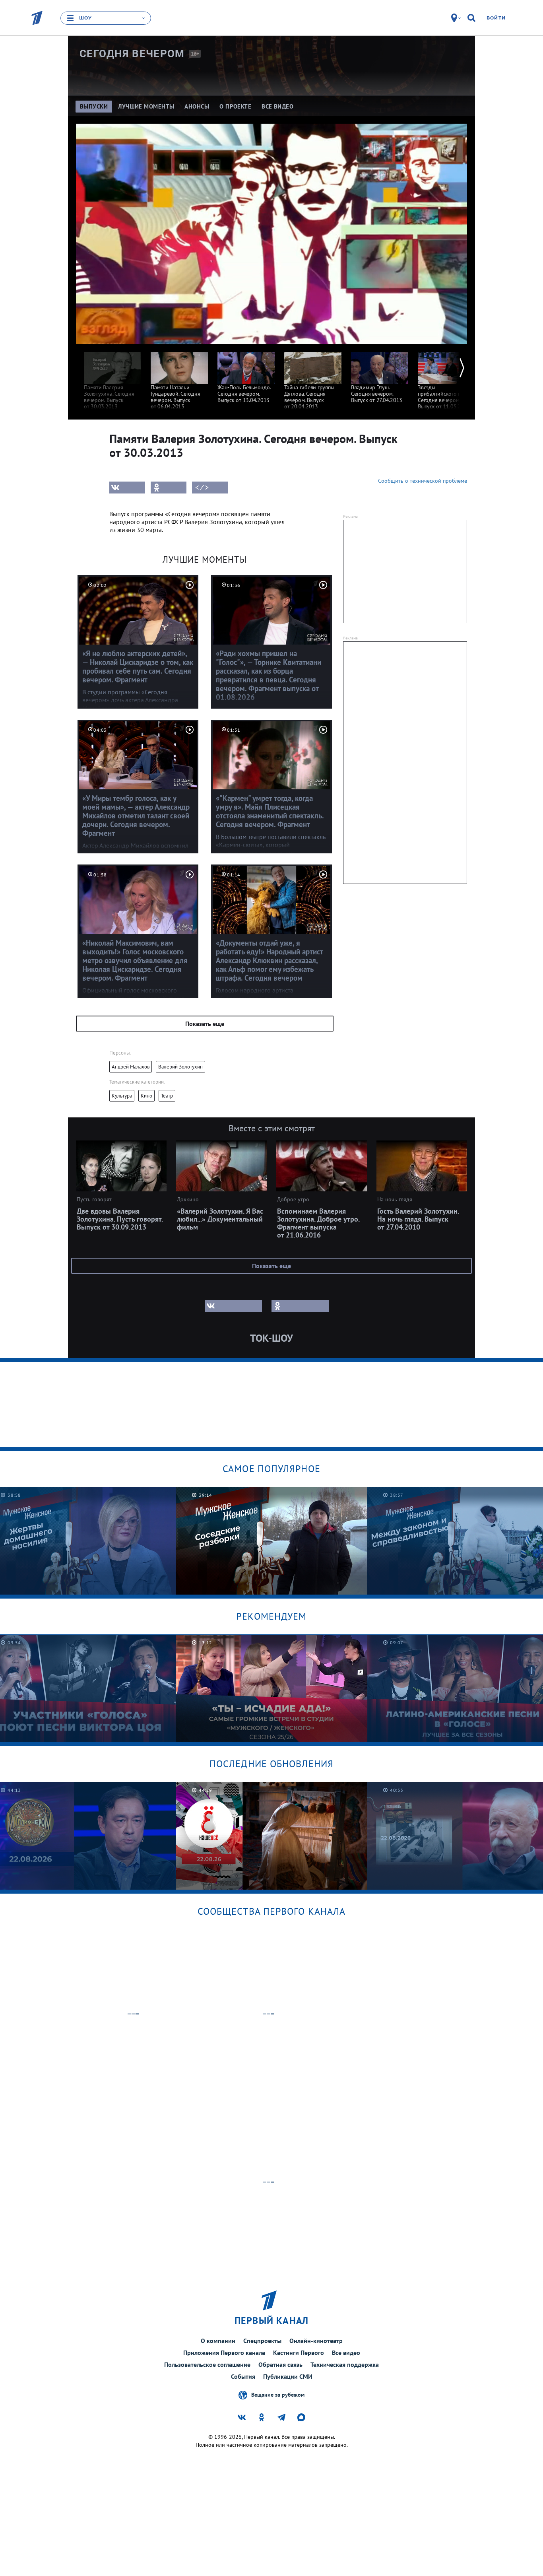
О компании (218, 2341)
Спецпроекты (262, 2341)
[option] (112, 377)
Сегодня (132, 54)
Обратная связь (280, 2364)
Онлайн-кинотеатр (316, 2341)
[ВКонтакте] (127, 488)
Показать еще (205, 1024)
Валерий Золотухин (180, 1067)
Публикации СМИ (288, 2376)
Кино (146, 1096)
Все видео (346, 2353)
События (243, 2376)
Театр (167, 1096)
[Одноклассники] (169, 488)
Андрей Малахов (131, 1067)
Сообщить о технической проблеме (423, 481)
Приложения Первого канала (224, 2353)
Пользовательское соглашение (207, 2364)
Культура (122, 1096)
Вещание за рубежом (278, 2395)
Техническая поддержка (345, 2364)
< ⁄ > (202, 488)
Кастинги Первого (299, 2353)
